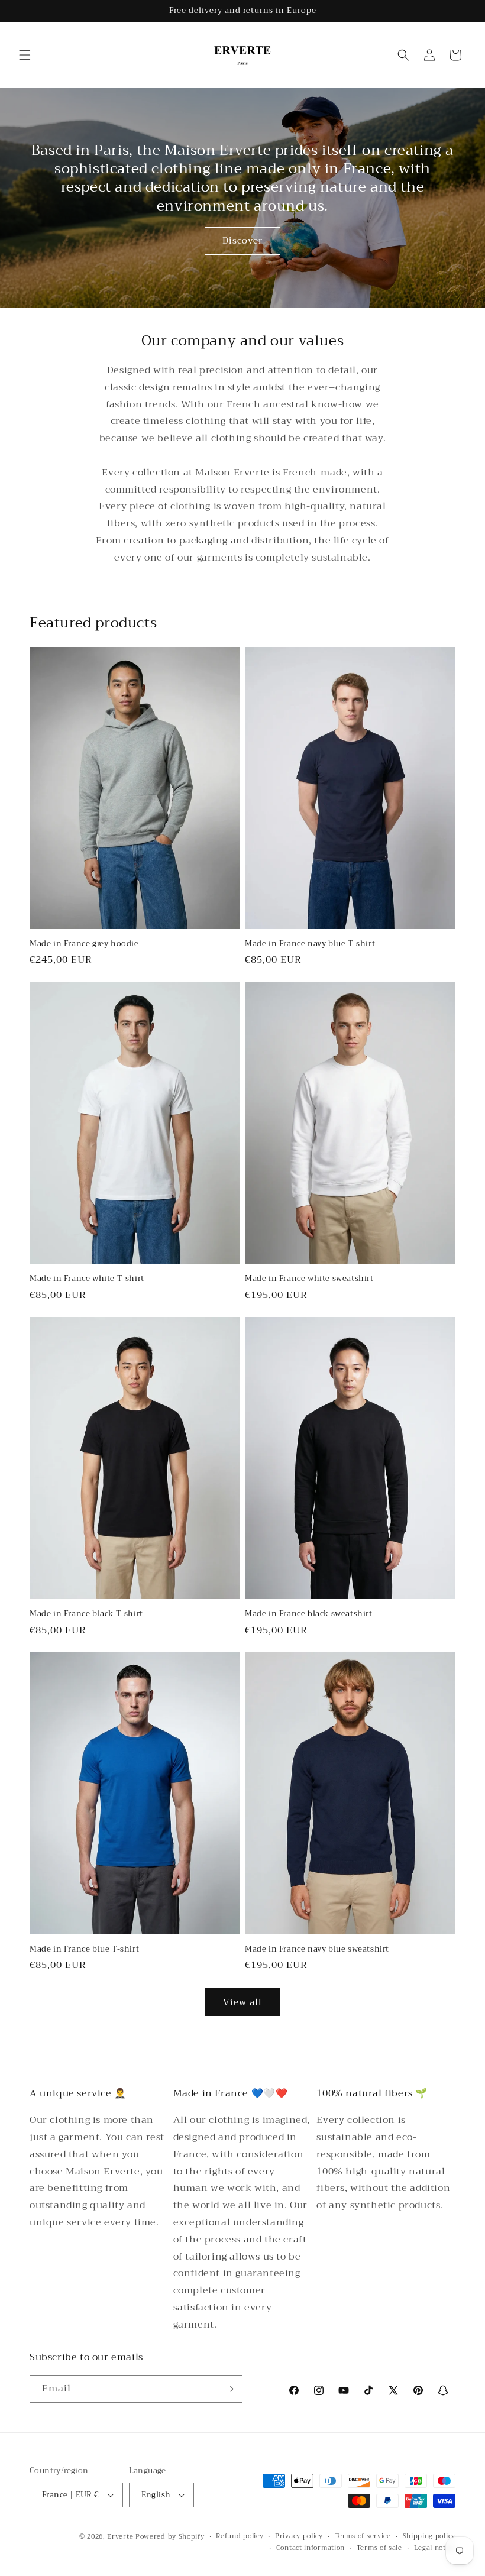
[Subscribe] (229, 2389)
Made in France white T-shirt (87, 1279)
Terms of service (363, 2536)
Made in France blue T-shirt (84, 1949)
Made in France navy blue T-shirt (310, 944)
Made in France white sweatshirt (309, 1279)
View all (242, 2002)
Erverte (120, 2537)
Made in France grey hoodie (84, 944)
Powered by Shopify (170, 2537)
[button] (25, 55)
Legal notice (435, 2548)
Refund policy (240, 2536)
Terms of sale (379, 2548)
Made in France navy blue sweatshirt (317, 1949)
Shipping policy (429, 2536)
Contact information (311, 2548)
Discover (242, 241)
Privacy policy (299, 2536)
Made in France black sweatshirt (309, 1614)
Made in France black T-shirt (86, 1614)
